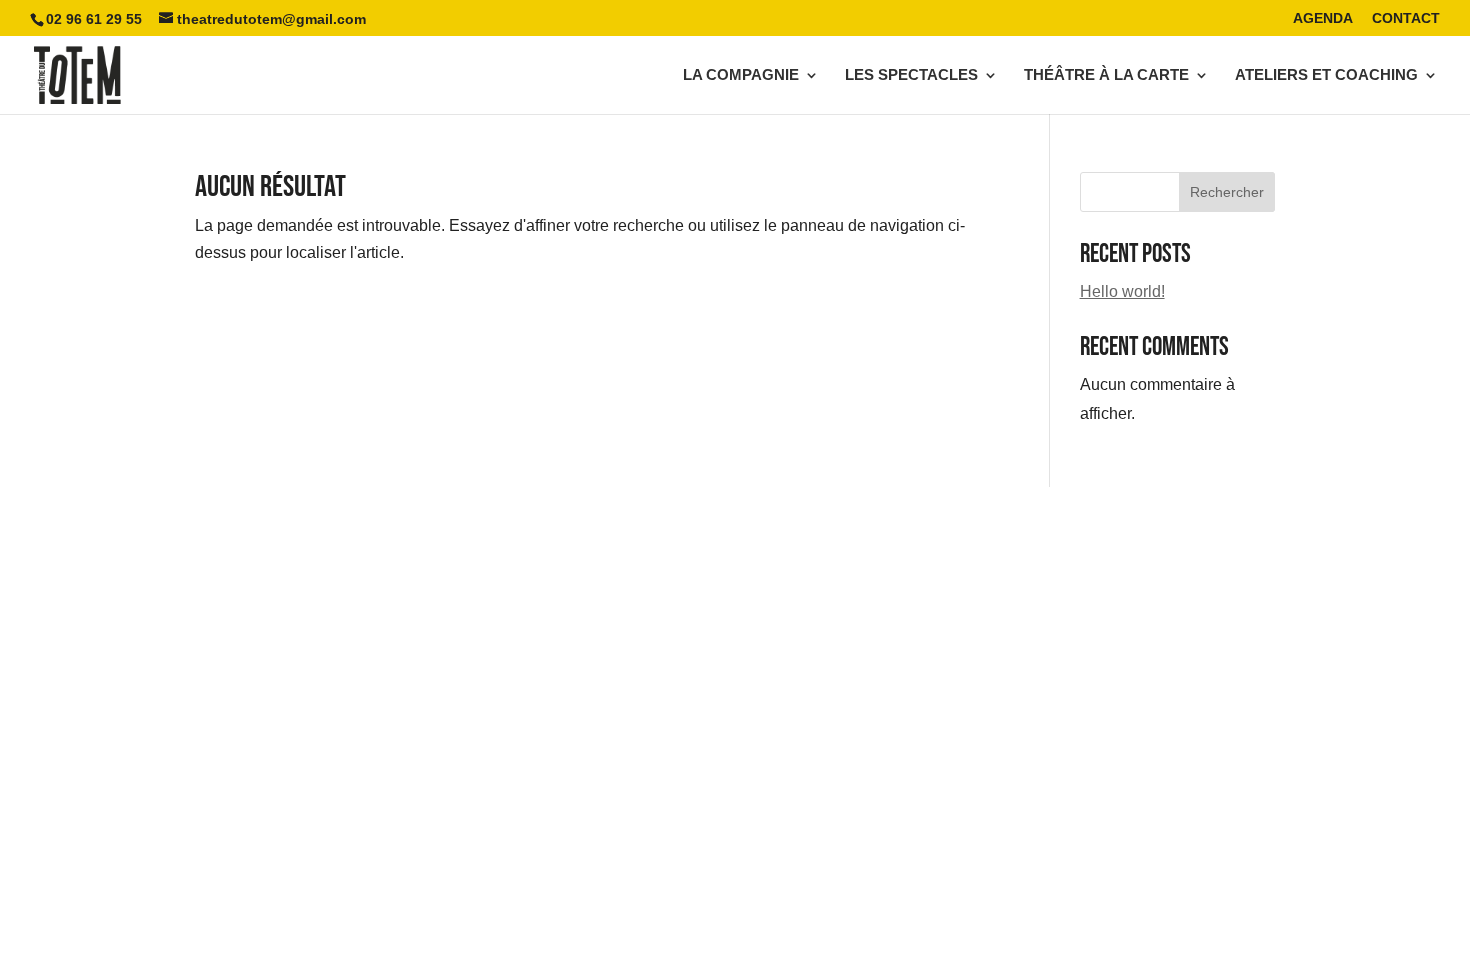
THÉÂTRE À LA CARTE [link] (1106, 75)
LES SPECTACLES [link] (911, 75)
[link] (78, 73)
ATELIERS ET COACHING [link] (1326, 75)
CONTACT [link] (1406, 18)
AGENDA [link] (1323, 18)
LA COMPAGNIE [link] (741, 75)
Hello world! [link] (1122, 291)
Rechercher (1227, 192)
